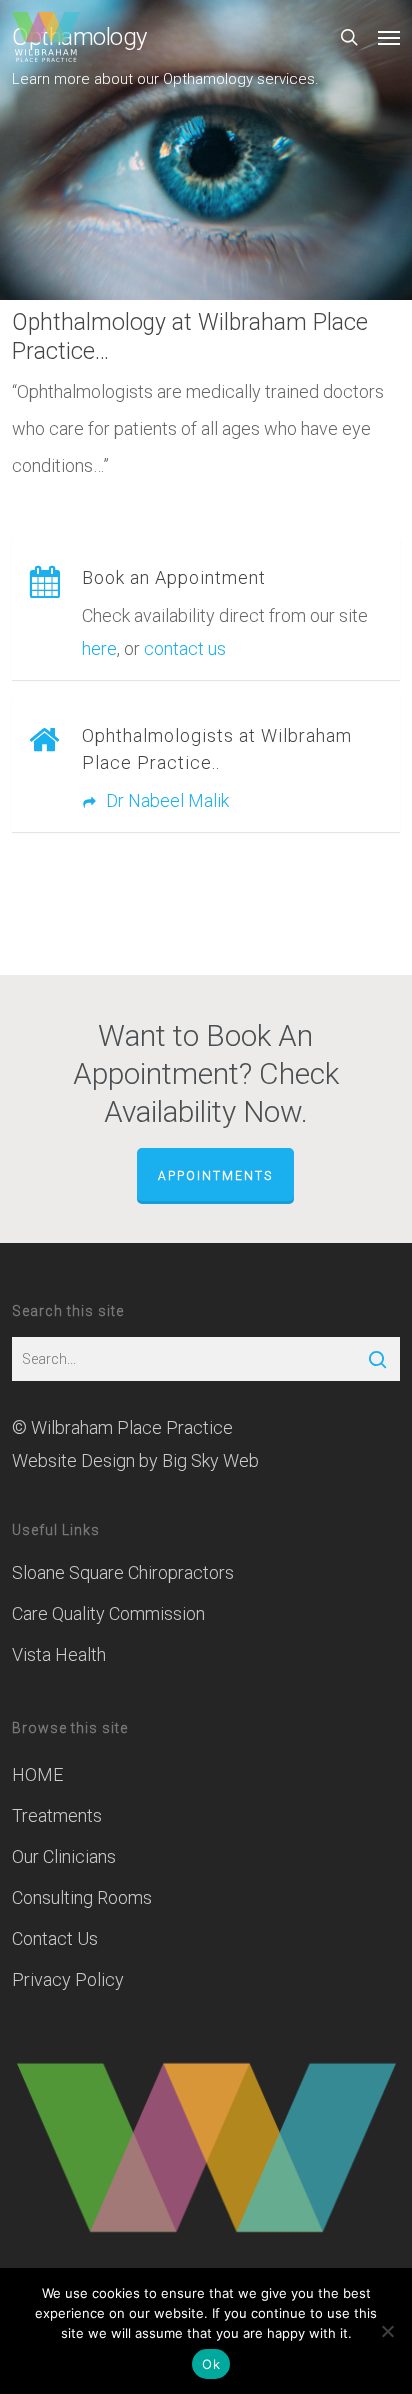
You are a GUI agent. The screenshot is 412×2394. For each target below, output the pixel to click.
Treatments (57, 1815)
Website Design (73, 1460)
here (99, 648)
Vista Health (59, 1654)
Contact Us (55, 1938)
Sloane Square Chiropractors (123, 1572)
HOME (37, 1774)
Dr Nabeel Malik (165, 800)
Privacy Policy (68, 1979)
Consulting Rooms (82, 1897)
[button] (389, 37)
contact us (185, 648)
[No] (387, 2331)
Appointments (215, 1176)
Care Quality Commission (108, 1613)
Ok (211, 2364)
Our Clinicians (64, 1856)
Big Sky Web (210, 1460)
